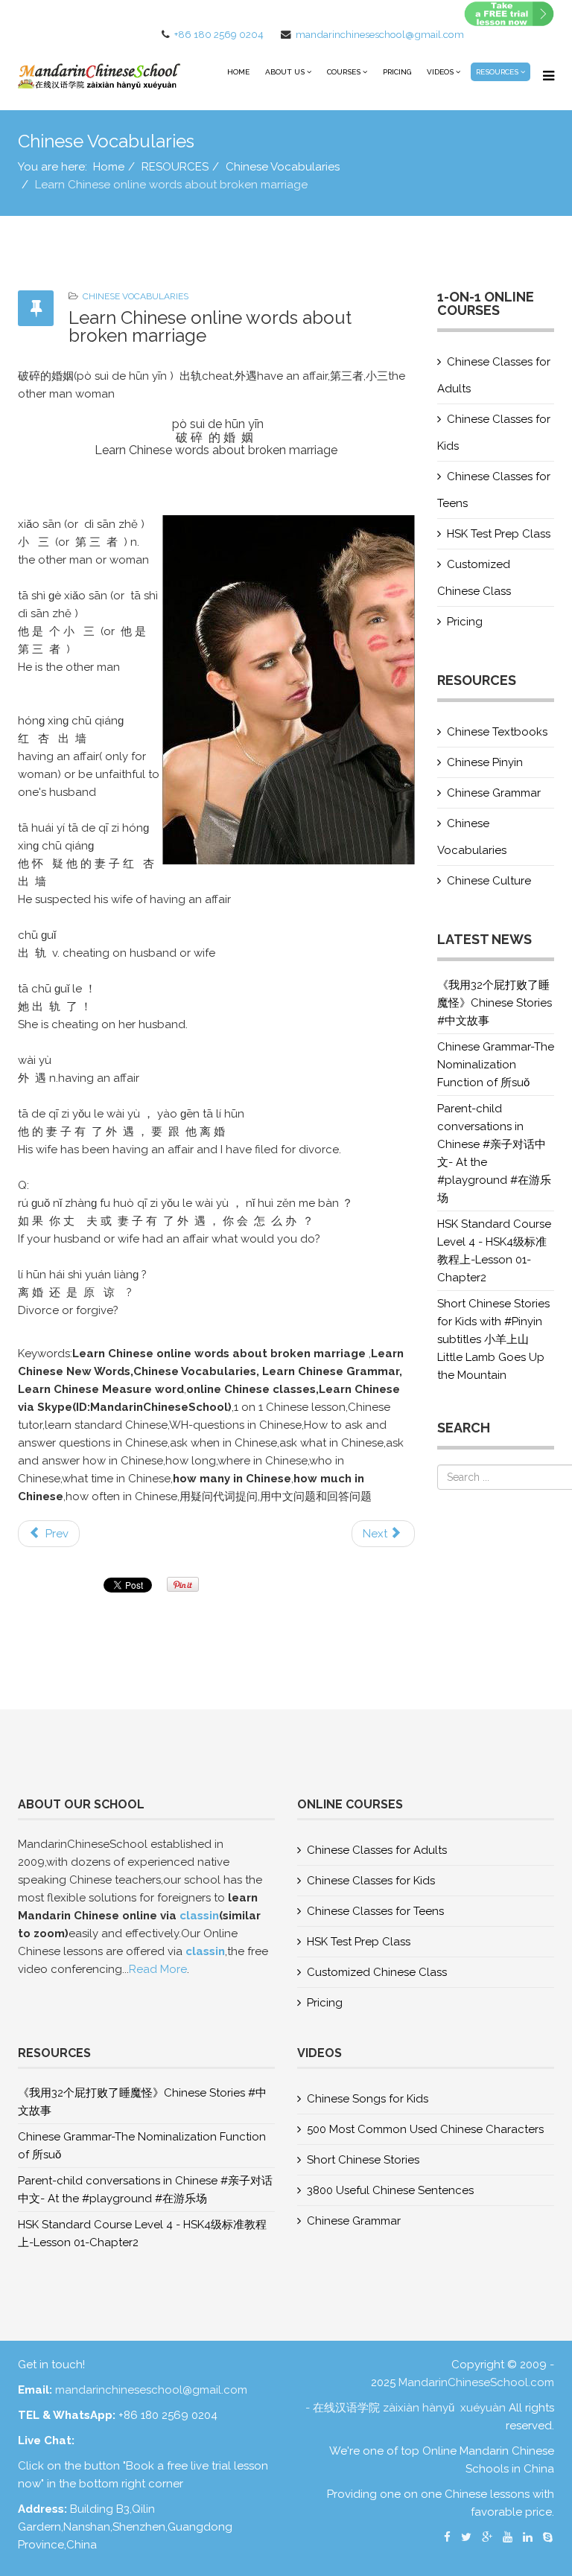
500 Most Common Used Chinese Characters (425, 2129)
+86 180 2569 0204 (219, 34)
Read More (158, 1969)
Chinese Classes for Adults (494, 375)
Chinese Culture (489, 881)
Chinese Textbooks (497, 732)
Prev (55, 1534)
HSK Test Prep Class (499, 534)
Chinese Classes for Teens (494, 490)
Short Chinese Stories (363, 2160)
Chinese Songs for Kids (368, 2099)
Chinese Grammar (494, 793)
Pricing (397, 72)
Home (238, 72)
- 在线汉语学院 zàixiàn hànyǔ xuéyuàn (407, 2408)
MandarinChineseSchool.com (476, 2382)
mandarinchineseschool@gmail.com (380, 34)
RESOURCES (497, 72)
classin (199, 1916)
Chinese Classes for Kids (494, 433)
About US (285, 72)
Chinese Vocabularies (283, 167)
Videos (440, 72)
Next (376, 1534)
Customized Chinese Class (474, 578)
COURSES (344, 72)
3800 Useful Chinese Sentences (390, 2190)
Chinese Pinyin (485, 762)
